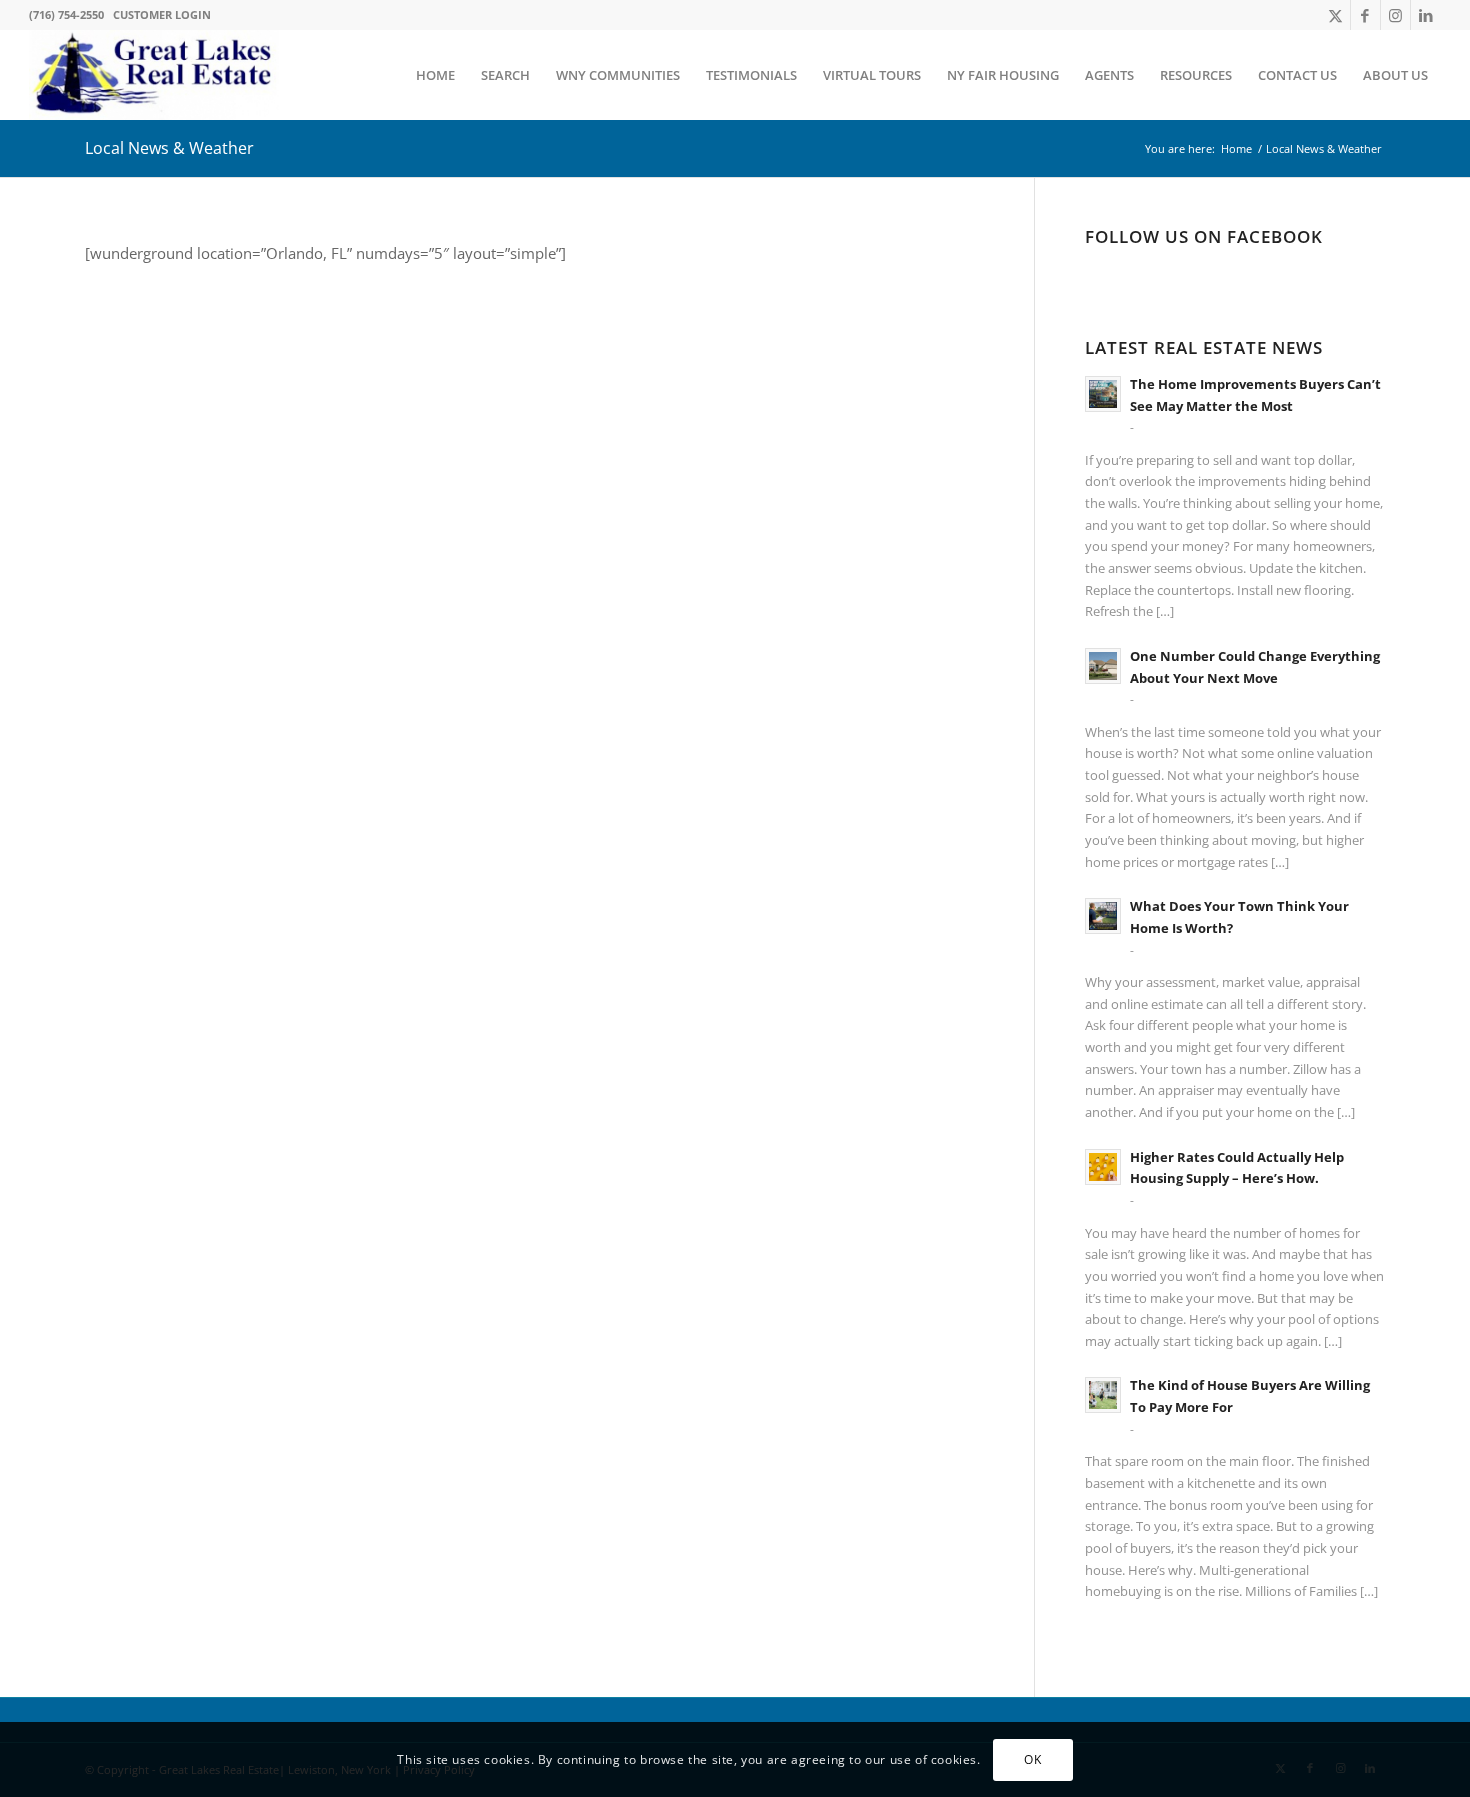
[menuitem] (435, 75)
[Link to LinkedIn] (1426, 15)
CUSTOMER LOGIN (162, 14)
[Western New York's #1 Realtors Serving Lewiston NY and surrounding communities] (154, 75)
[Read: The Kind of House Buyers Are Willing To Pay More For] (1103, 1395)
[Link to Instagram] (1395, 15)
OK (1032, 1758)
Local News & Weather (169, 148)
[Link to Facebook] (1365, 15)
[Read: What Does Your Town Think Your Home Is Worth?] (1103, 916)
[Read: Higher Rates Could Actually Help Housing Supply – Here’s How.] (1103, 1167)
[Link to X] (1335, 15)
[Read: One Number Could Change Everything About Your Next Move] (1103, 666)
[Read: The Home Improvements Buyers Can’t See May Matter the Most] (1103, 394)
